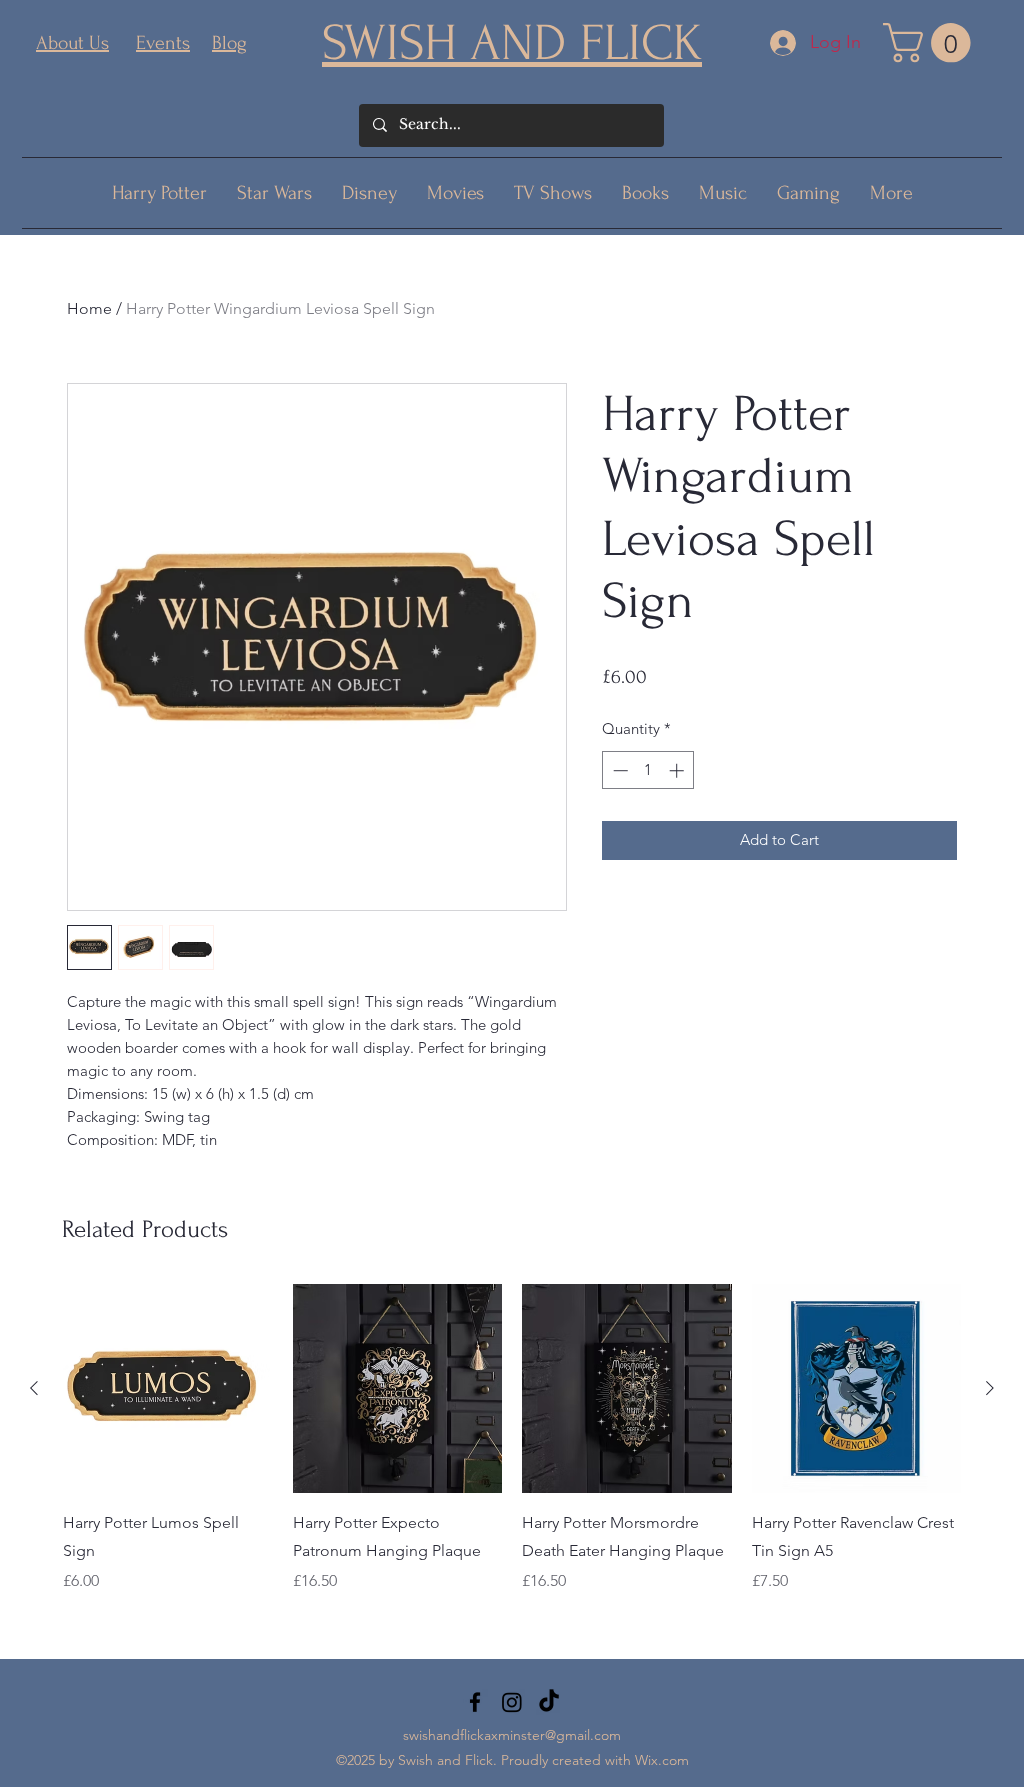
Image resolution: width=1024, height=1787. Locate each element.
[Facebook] (475, 1702)
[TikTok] (549, 1702)
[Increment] (678, 770)
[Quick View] (168, 1389)
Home (89, 308)
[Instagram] (512, 1702)
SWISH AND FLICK (512, 43)
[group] (512, 1453)
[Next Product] (990, 1388)
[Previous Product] (34, 1388)
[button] (931, 43)
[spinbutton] (648, 770)
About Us (72, 43)
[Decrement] (618, 770)
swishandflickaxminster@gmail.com (512, 1735)
